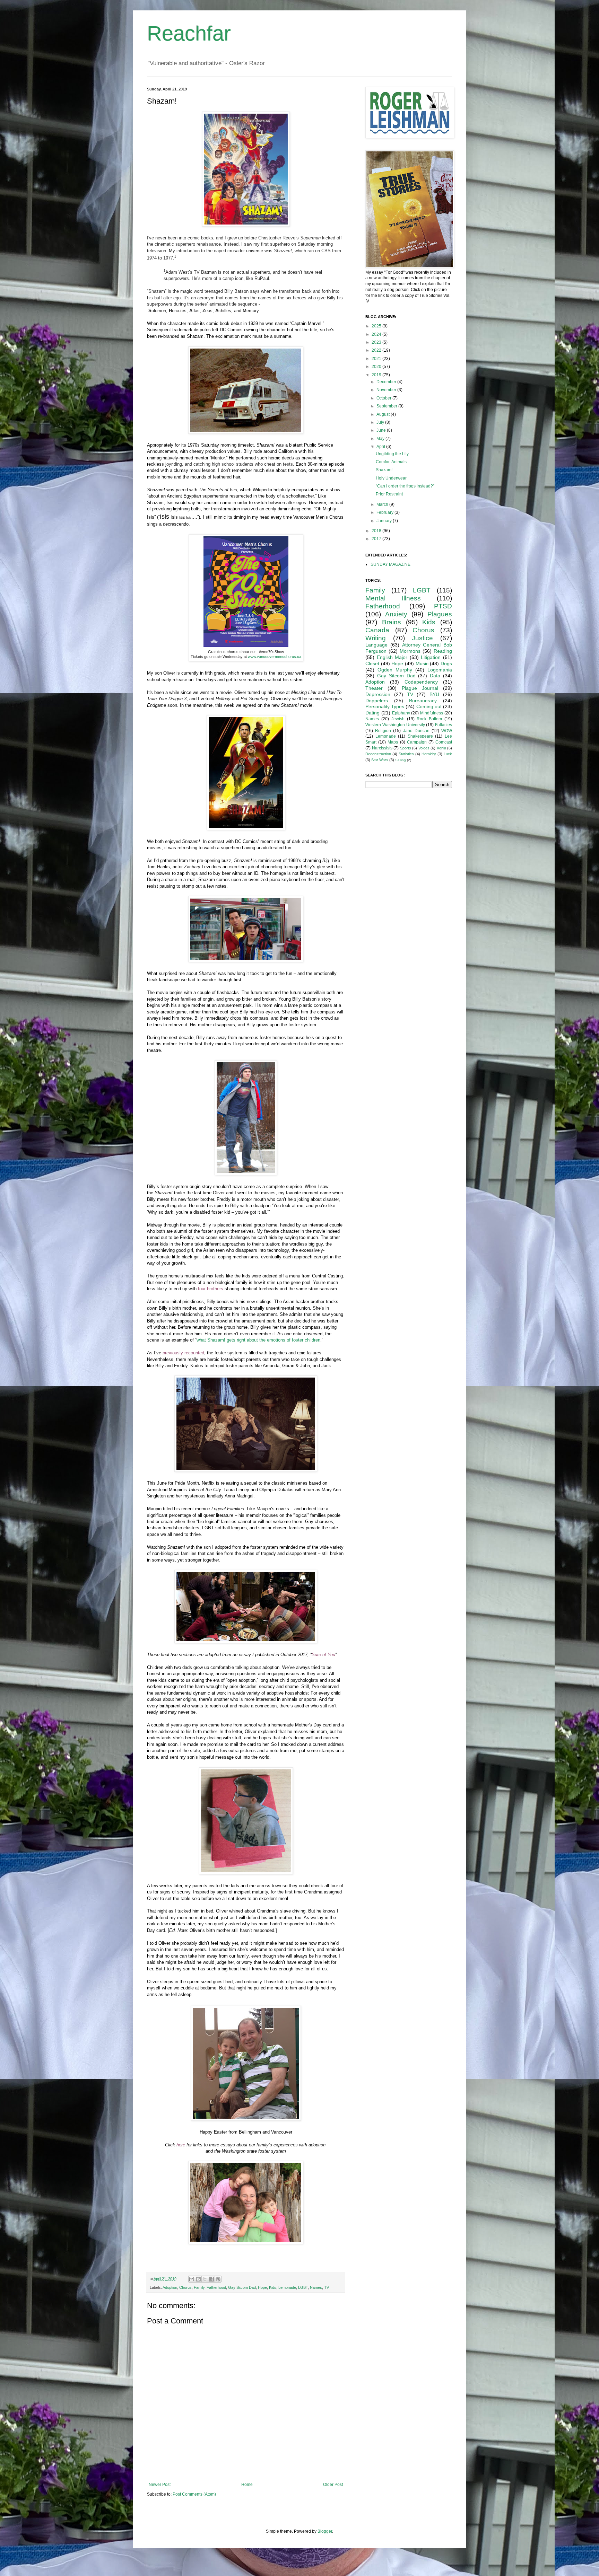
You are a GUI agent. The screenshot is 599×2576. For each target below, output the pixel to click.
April (381, 447)
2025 (377, 326)
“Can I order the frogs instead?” (405, 486)
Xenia (441, 748)
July (381, 422)
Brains (392, 622)
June (382, 430)
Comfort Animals (391, 462)
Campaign (417, 742)
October (384, 398)
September (387, 406)
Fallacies (444, 725)
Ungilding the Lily (392, 454)
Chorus (185, 2287)
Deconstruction (378, 754)
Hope (262, 2287)
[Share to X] (205, 2279)
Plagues (440, 614)
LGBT (303, 2287)
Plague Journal (420, 688)
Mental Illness (393, 598)
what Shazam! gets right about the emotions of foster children (258, 1340)
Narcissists (382, 748)
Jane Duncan (416, 731)
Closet (372, 663)
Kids (273, 2287)
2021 (377, 359)
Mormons (410, 651)
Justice (422, 638)
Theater (374, 688)
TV (327, 2287)
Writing (376, 638)
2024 (377, 334)
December (387, 382)
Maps (393, 742)
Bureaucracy (423, 701)
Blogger (325, 2531)
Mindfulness (432, 713)
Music (422, 663)
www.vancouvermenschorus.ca (275, 657)
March (383, 504)
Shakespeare (420, 736)
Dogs (446, 663)
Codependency (421, 682)
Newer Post (160, 2485)
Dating (372, 713)
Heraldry (429, 754)
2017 (377, 539)
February (385, 512)
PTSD (443, 606)
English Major (392, 657)
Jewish (398, 719)
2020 (377, 367)
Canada (377, 630)
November (387, 390)
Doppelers (377, 701)
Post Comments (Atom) (194, 2494)
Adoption (170, 2287)
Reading (443, 651)
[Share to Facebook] (211, 2279)
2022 (377, 350)
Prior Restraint (389, 494)
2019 (377, 375)
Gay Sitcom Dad (242, 2287)
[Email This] (192, 2279)
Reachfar (189, 33)
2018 (377, 531)
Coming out (429, 706)
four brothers (211, 1289)
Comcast (444, 742)
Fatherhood (216, 2287)
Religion (383, 731)
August (384, 414)
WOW (447, 731)
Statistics (406, 754)
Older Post (333, 2485)
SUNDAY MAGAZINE (390, 564)
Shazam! (384, 470)
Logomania (440, 670)
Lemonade (287, 2287)
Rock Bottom (429, 719)
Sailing (401, 760)
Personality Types (385, 706)
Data (435, 676)
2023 (377, 342)
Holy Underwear (391, 478)
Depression (378, 694)
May (381, 439)
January (385, 521)
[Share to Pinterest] (218, 2279)
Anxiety (396, 614)
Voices (424, 748)
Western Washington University (395, 725)
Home (247, 2485)
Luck (448, 754)
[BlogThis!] (198, 2279)
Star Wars (380, 760)
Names (316, 2287)
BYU (434, 694)
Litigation (431, 657)
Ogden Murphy (395, 670)
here (181, 2145)
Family (199, 2287)
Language (376, 645)
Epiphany (401, 713)
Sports (406, 748)
